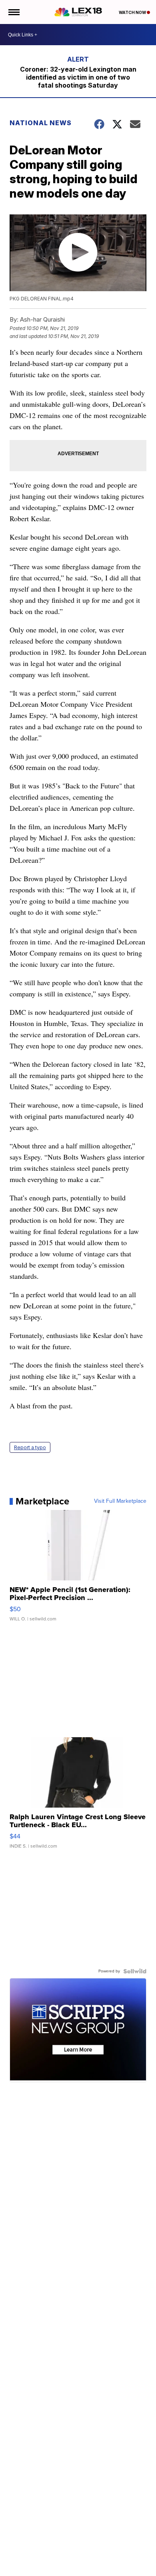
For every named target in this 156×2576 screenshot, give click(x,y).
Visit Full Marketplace (120, 1501)
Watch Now (133, 12)
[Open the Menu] (13, 12)
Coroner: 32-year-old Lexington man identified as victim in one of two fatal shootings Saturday (78, 77)
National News (41, 123)
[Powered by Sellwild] (135, 1971)
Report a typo (30, 1447)
